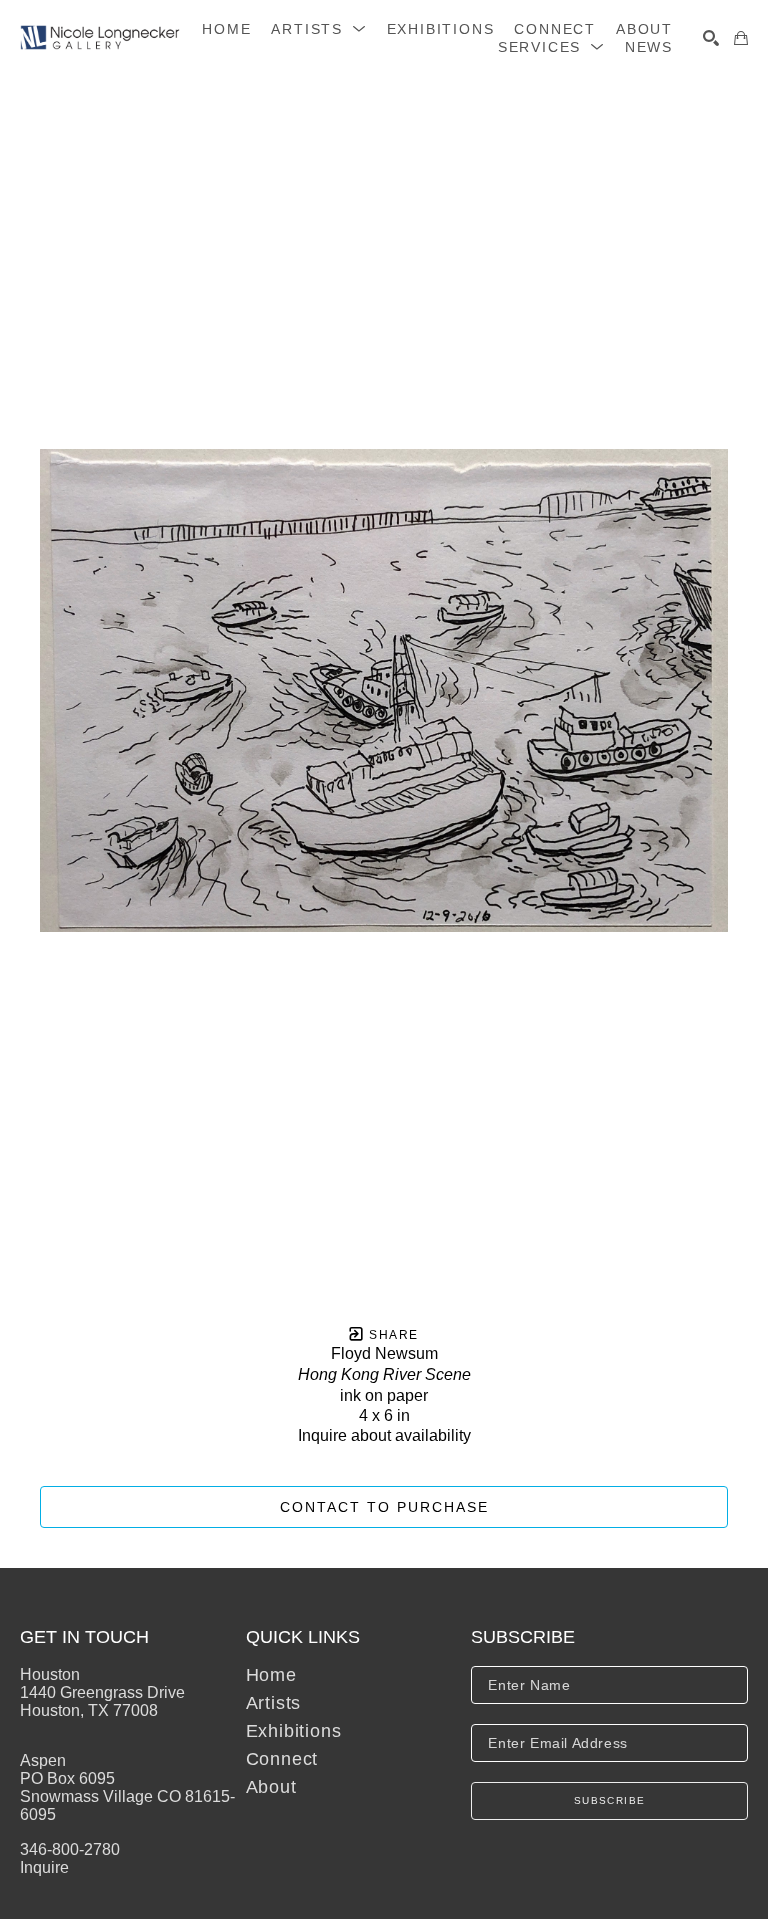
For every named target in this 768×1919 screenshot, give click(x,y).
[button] (318, 29)
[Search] (711, 38)
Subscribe (610, 1800)
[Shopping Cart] (741, 38)
